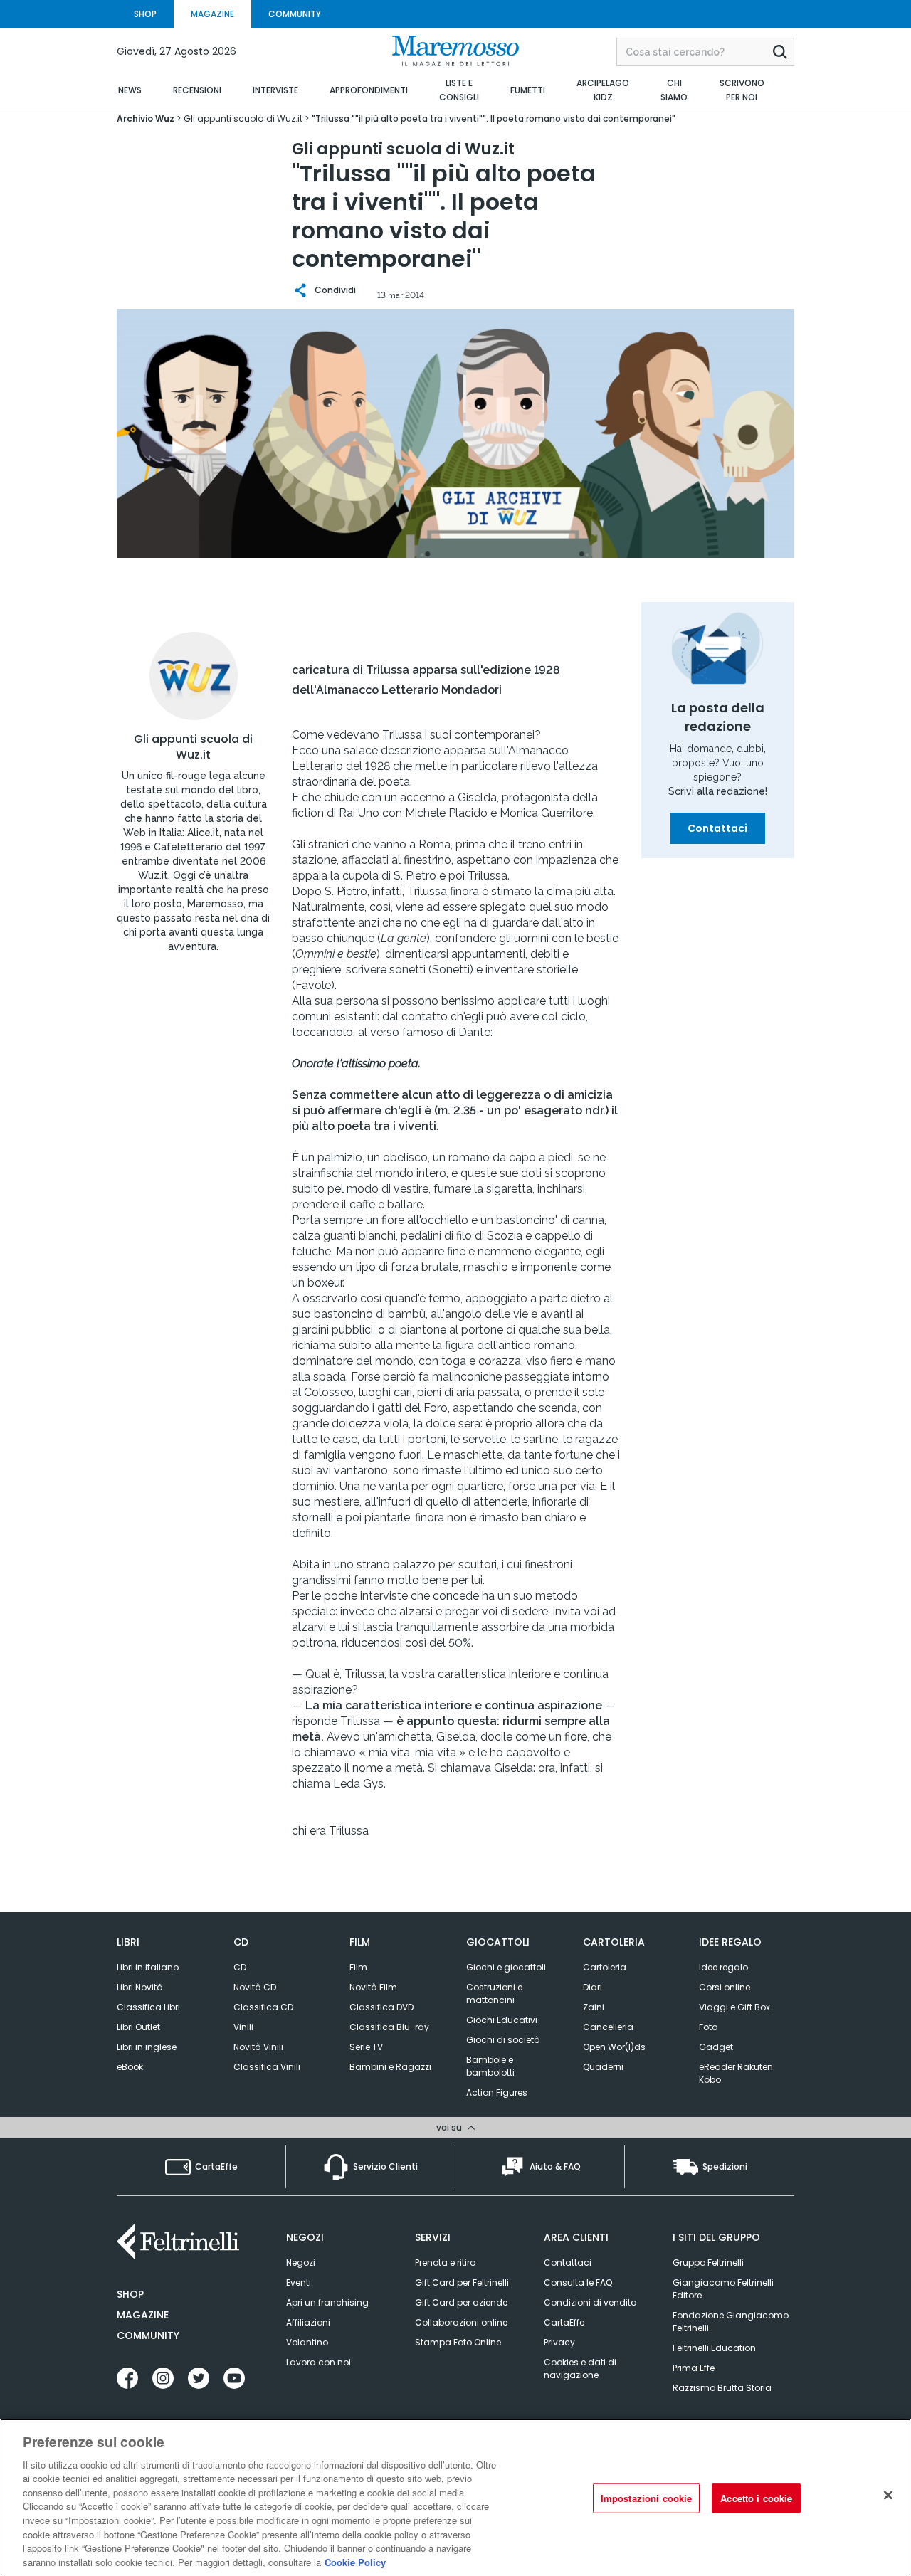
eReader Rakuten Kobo (736, 2073)
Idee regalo (723, 1967)
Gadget (716, 2047)
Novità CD (255, 1987)
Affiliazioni (308, 2322)
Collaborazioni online (461, 2322)
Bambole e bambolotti (490, 2066)
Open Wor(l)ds (614, 2047)
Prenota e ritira (446, 2263)
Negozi (301, 2263)
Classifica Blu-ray (389, 2027)
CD (240, 1967)
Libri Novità (140, 1987)
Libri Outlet (138, 2027)
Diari (593, 1987)
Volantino (307, 2342)
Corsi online (725, 1987)
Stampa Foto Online (458, 2342)
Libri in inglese (147, 2047)
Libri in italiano (148, 1967)
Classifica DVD (381, 2007)
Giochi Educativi (502, 2020)
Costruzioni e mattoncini (494, 1994)
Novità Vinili (258, 2047)
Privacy (559, 2342)
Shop (130, 2294)
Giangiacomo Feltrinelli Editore (723, 2289)
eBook (130, 2067)
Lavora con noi (318, 2362)
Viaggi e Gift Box (734, 2007)
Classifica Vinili (267, 2067)
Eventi (299, 2282)
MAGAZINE (212, 14)
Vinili (243, 2027)
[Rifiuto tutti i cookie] (888, 2496)
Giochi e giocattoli (506, 1967)
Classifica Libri (148, 2007)
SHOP (145, 14)
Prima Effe (694, 2368)
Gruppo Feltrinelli (708, 2263)
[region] (455, 2497)
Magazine (143, 2315)
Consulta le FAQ (578, 2282)
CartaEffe (564, 2322)
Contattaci (717, 828)
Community (148, 2335)
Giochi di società (503, 2040)
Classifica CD (263, 2007)
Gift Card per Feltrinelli (462, 2282)
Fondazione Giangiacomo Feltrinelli (731, 2322)
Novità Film (373, 1987)
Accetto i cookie (756, 2498)
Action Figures (497, 2092)
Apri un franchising (327, 2302)
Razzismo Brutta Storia (722, 2388)
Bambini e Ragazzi (390, 2067)
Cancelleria (608, 2027)
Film (358, 1967)
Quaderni (603, 2067)
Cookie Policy (355, 2561)
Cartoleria (605, 1967)
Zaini (594, 2007)
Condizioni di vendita (590, 2302)
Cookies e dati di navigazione (580, 2369)
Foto (708, 2027)
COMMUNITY (295, 14)
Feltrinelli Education (714, 2348)
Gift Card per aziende (461, 2302)
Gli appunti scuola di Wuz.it (193, 747)
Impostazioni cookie (646, 2498)
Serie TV (366, 2047)
